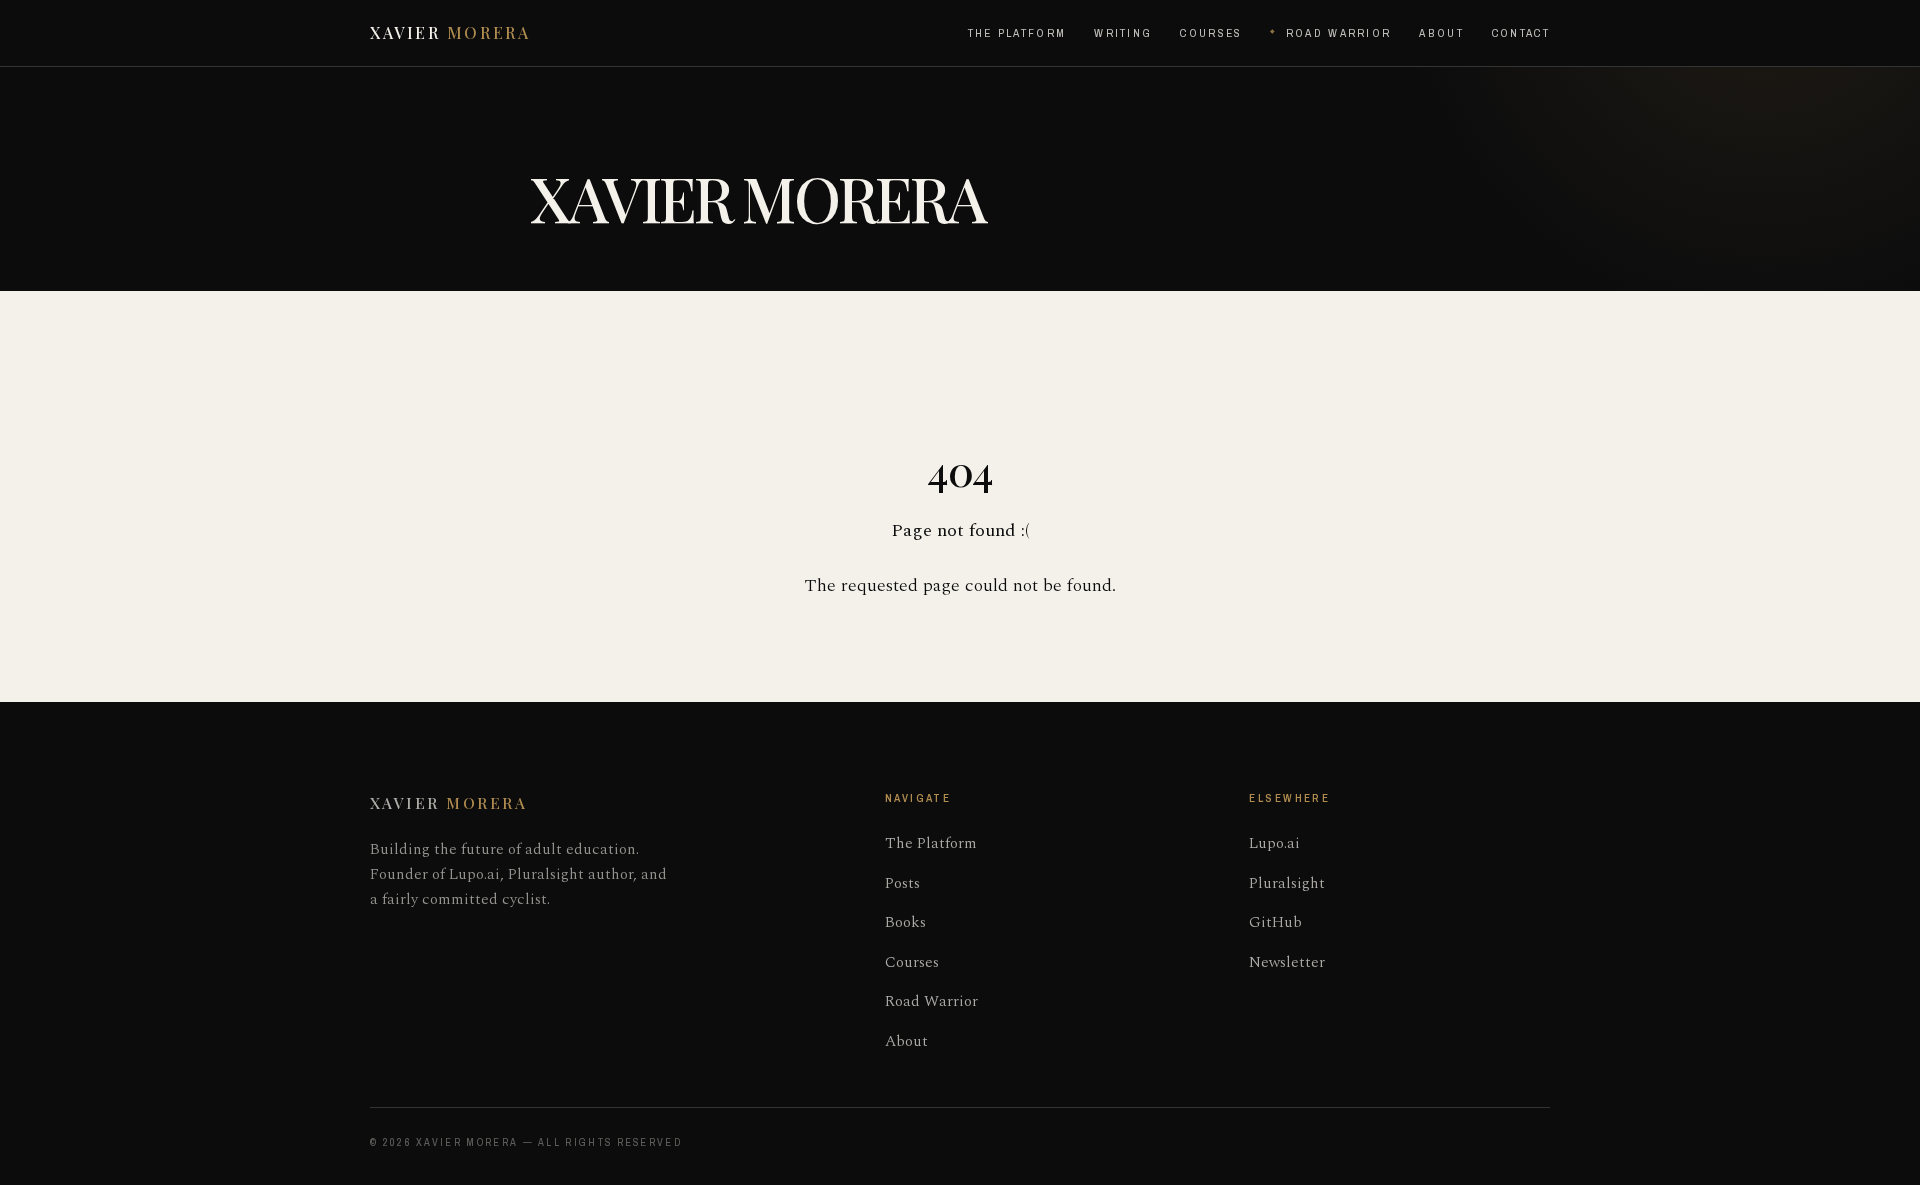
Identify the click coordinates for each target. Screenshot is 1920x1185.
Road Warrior (1338, 33)
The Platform (1017, 33)
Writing (1123, 33)
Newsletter (1287, 962)
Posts (902, 883)
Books (905, 922)
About (1441, 33)
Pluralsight (1287, 883)
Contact (1521, 33)
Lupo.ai (1274, 843)
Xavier (450, 32)
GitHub (1275, 922)
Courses (1211, 33)
